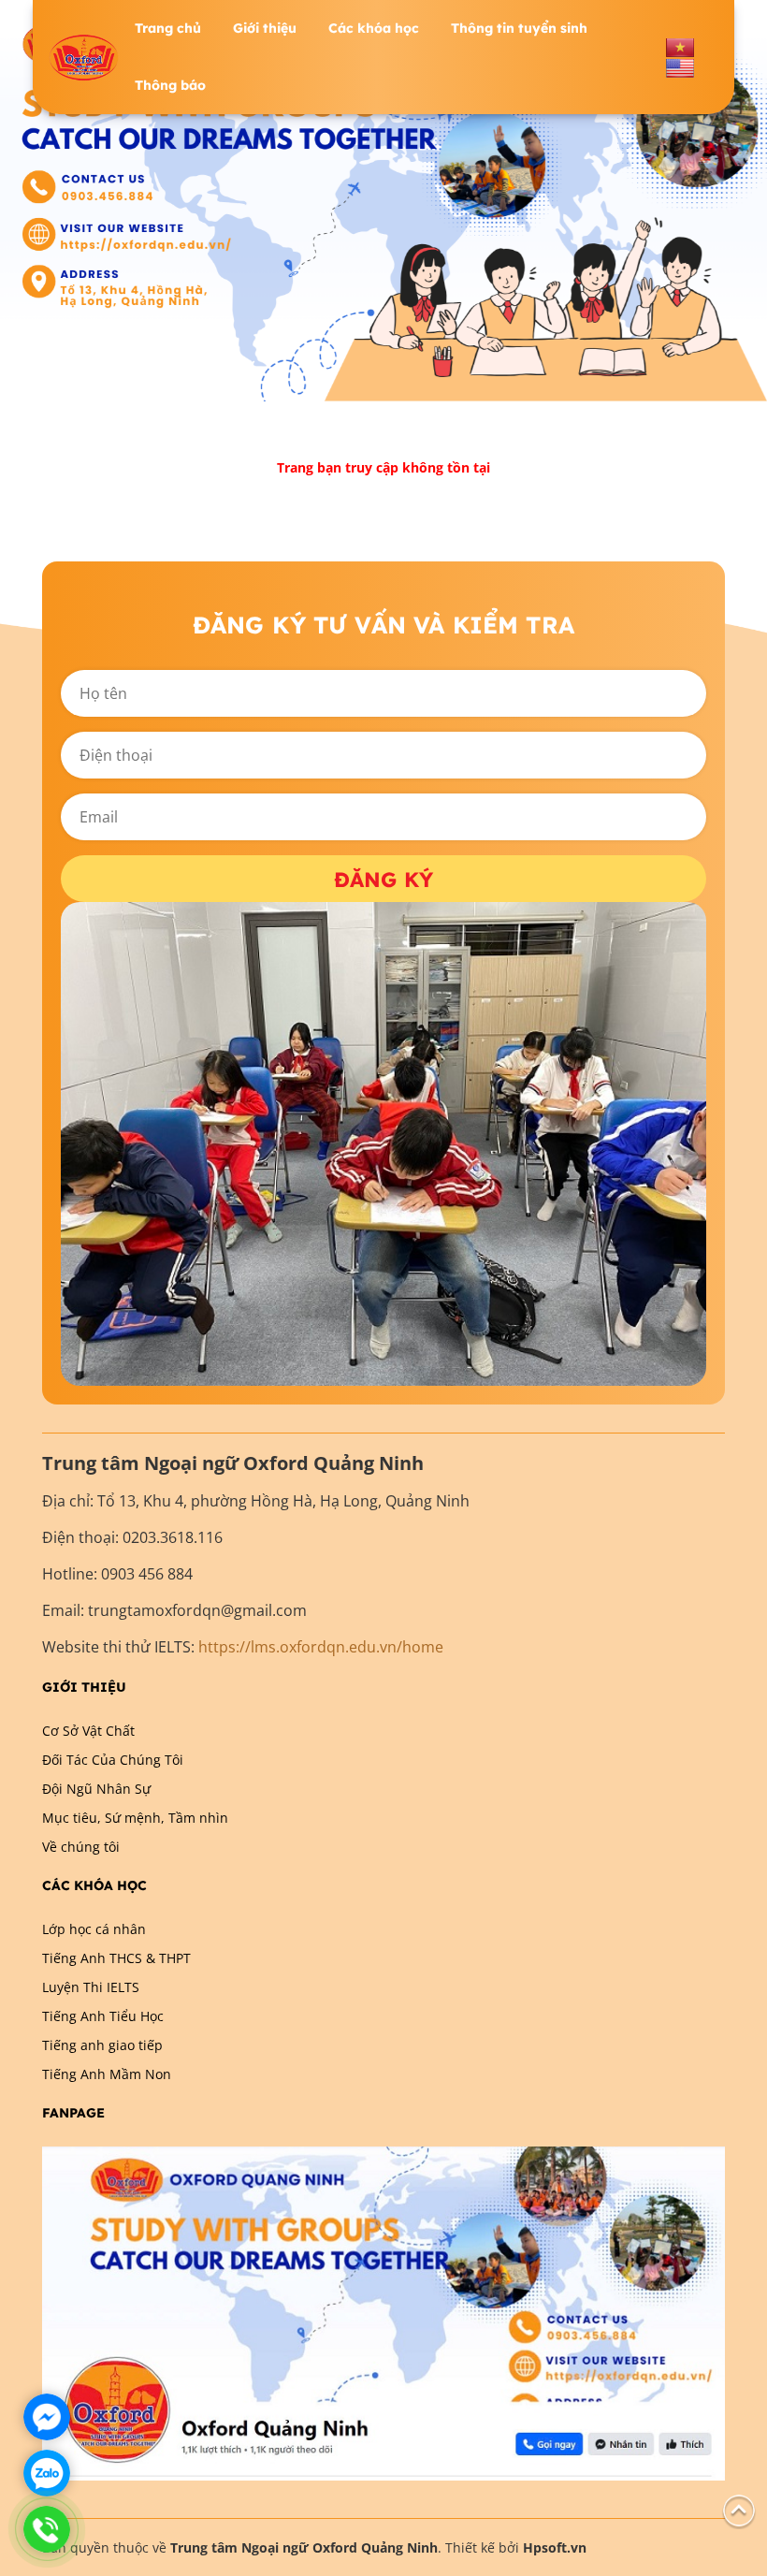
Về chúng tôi (81, 1847)
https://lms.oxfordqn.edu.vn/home (321, 1647)
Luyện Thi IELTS (91, 1987)
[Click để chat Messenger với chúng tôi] (47, 2417)
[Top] (739, 2509)
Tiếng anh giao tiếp (102, 2045)
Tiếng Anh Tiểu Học (103, 2016)
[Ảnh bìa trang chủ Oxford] (383, 199)
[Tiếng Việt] (680, 46)
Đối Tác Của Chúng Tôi (113, 1760)
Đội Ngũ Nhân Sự (96, 1789)
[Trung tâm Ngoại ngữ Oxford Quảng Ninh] (84, 58)
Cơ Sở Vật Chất (88, 1731)
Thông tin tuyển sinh (519, 28)
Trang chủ (168, 28)
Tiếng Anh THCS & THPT (116, 1958)
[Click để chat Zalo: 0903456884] (47, 2473)
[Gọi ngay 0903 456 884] (47, 2529)
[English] (680, 67)
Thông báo (170, 85)
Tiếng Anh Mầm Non (107, 2074)
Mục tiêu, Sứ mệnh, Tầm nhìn (135, 1818)
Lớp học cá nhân (94, 1929)
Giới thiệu (265, 28)
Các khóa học (374, 28)
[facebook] (383, 2312)
